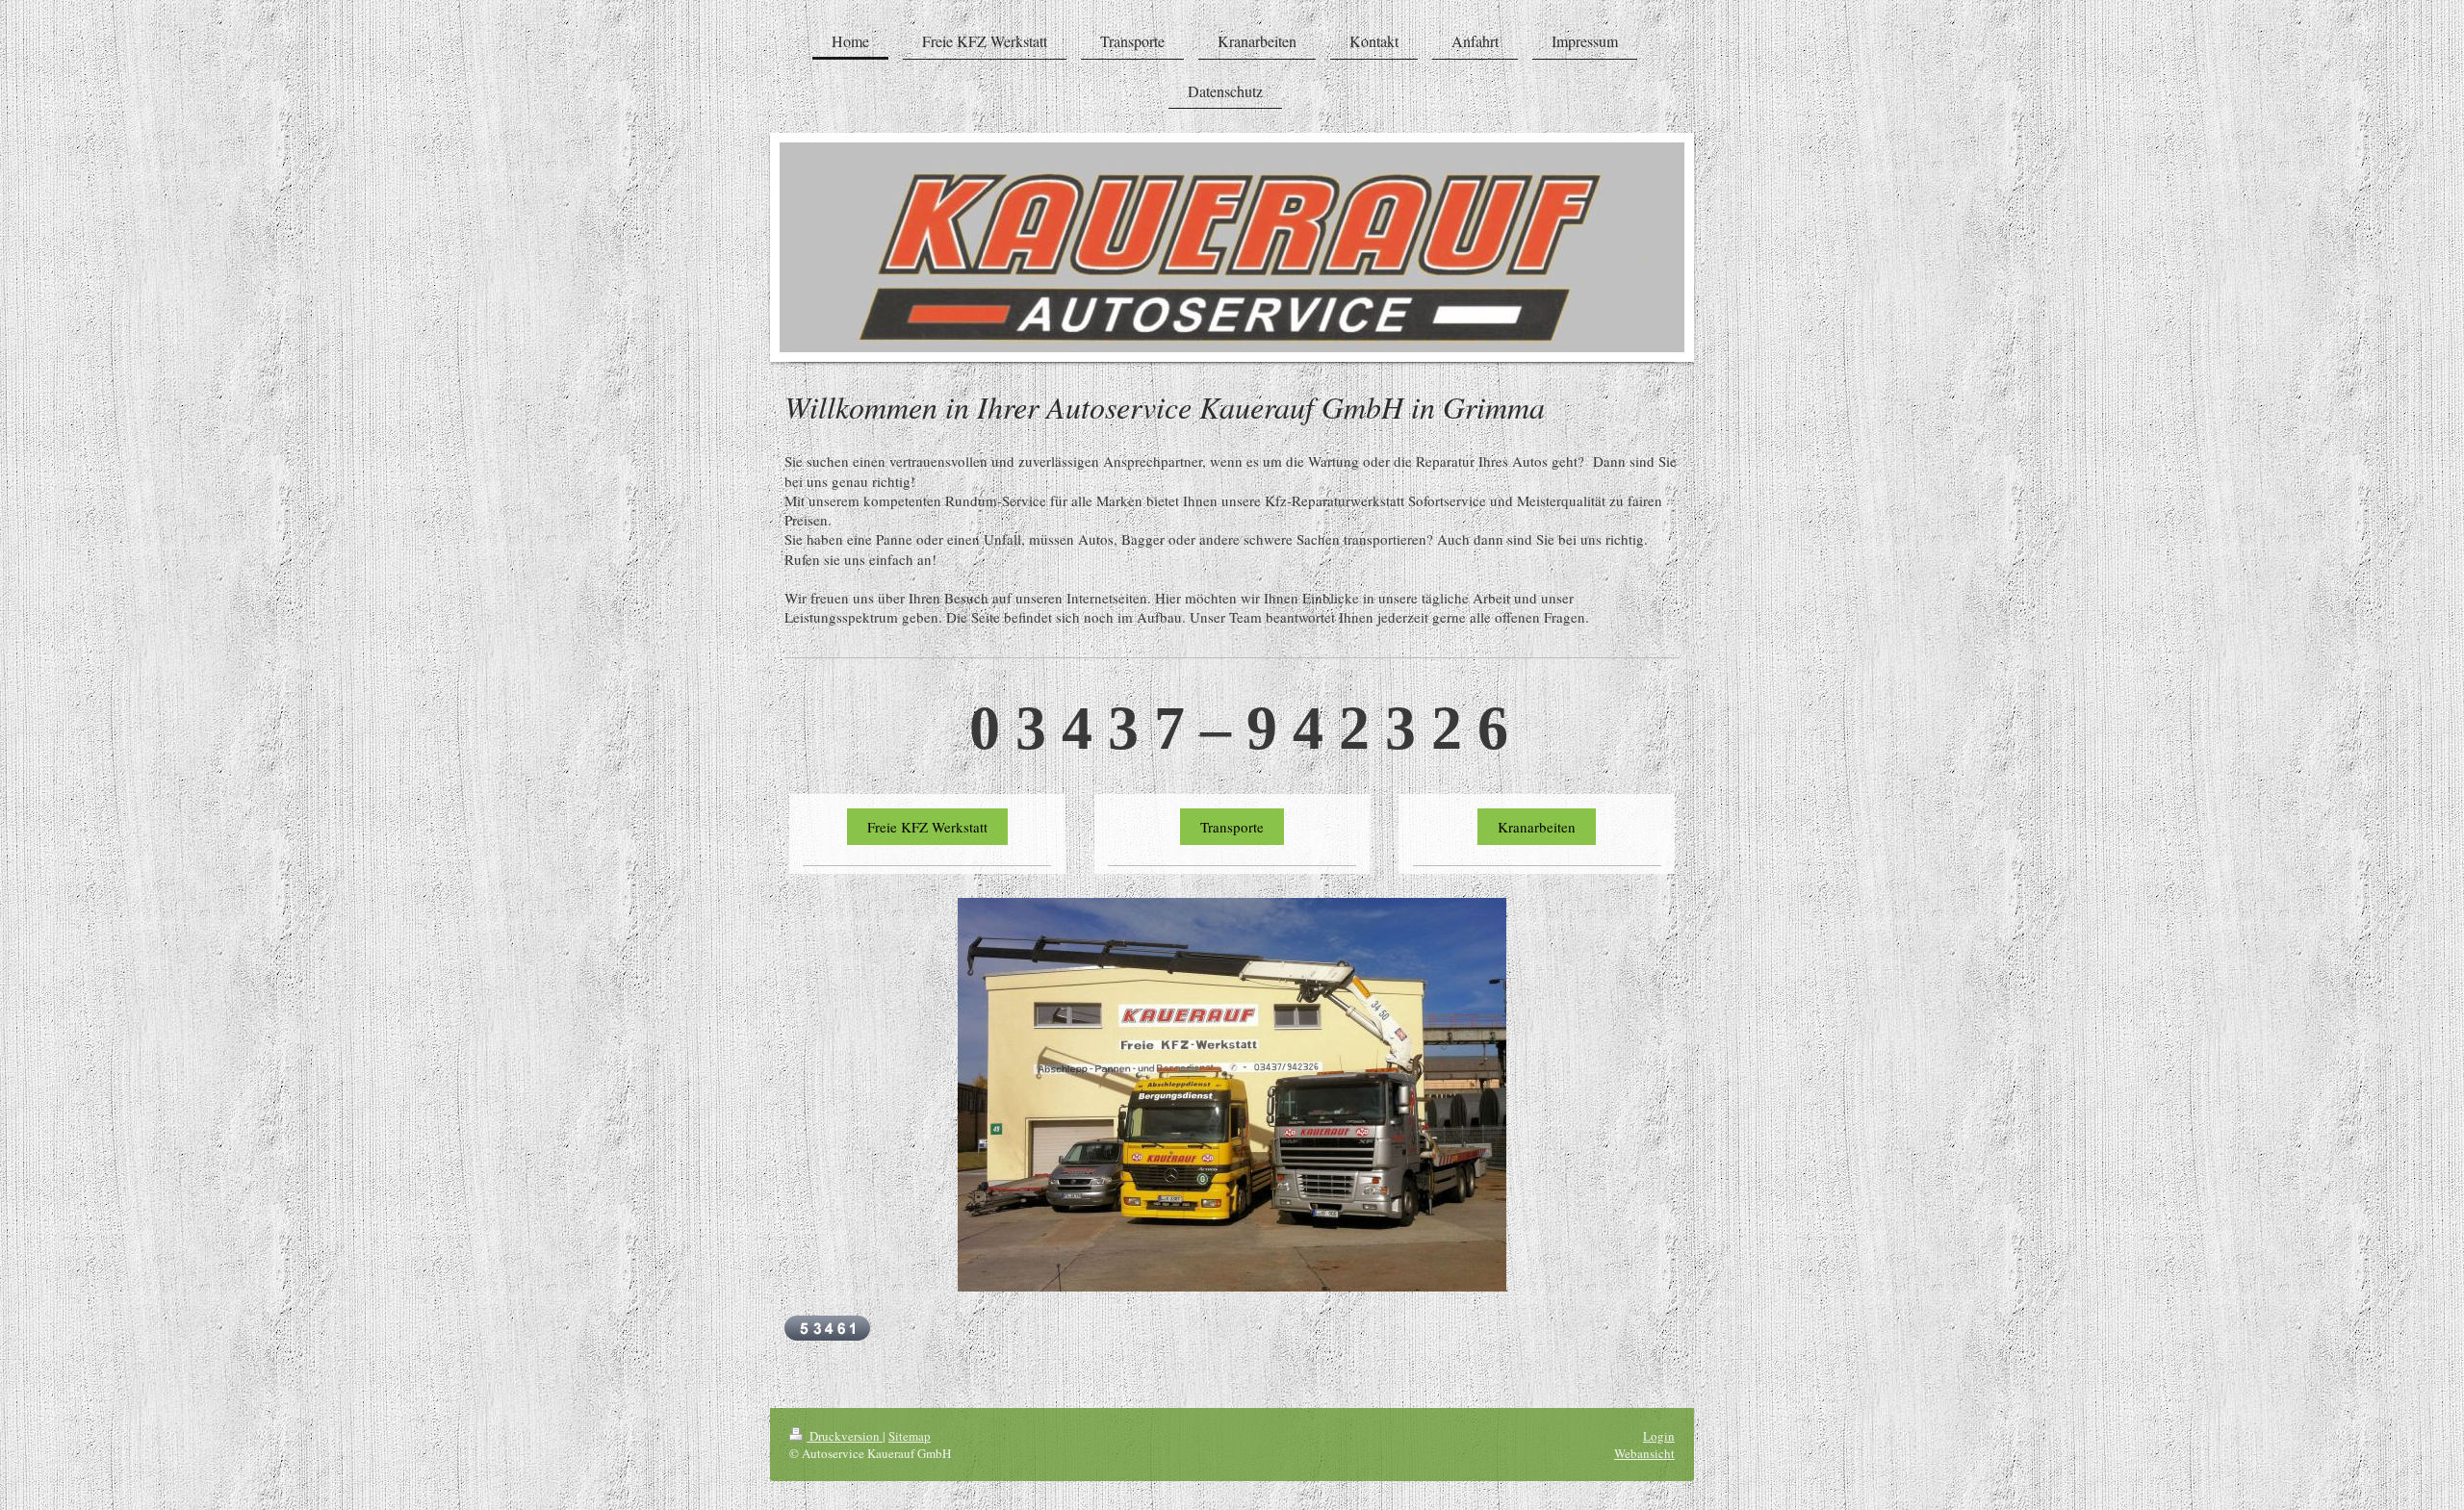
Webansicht (1644, 1453)
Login (1659, 1436)
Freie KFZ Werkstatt (927, 827)
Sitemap (910, 1436)
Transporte (1232, 827)
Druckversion (845, 1436)
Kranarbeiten (1537, 827)
